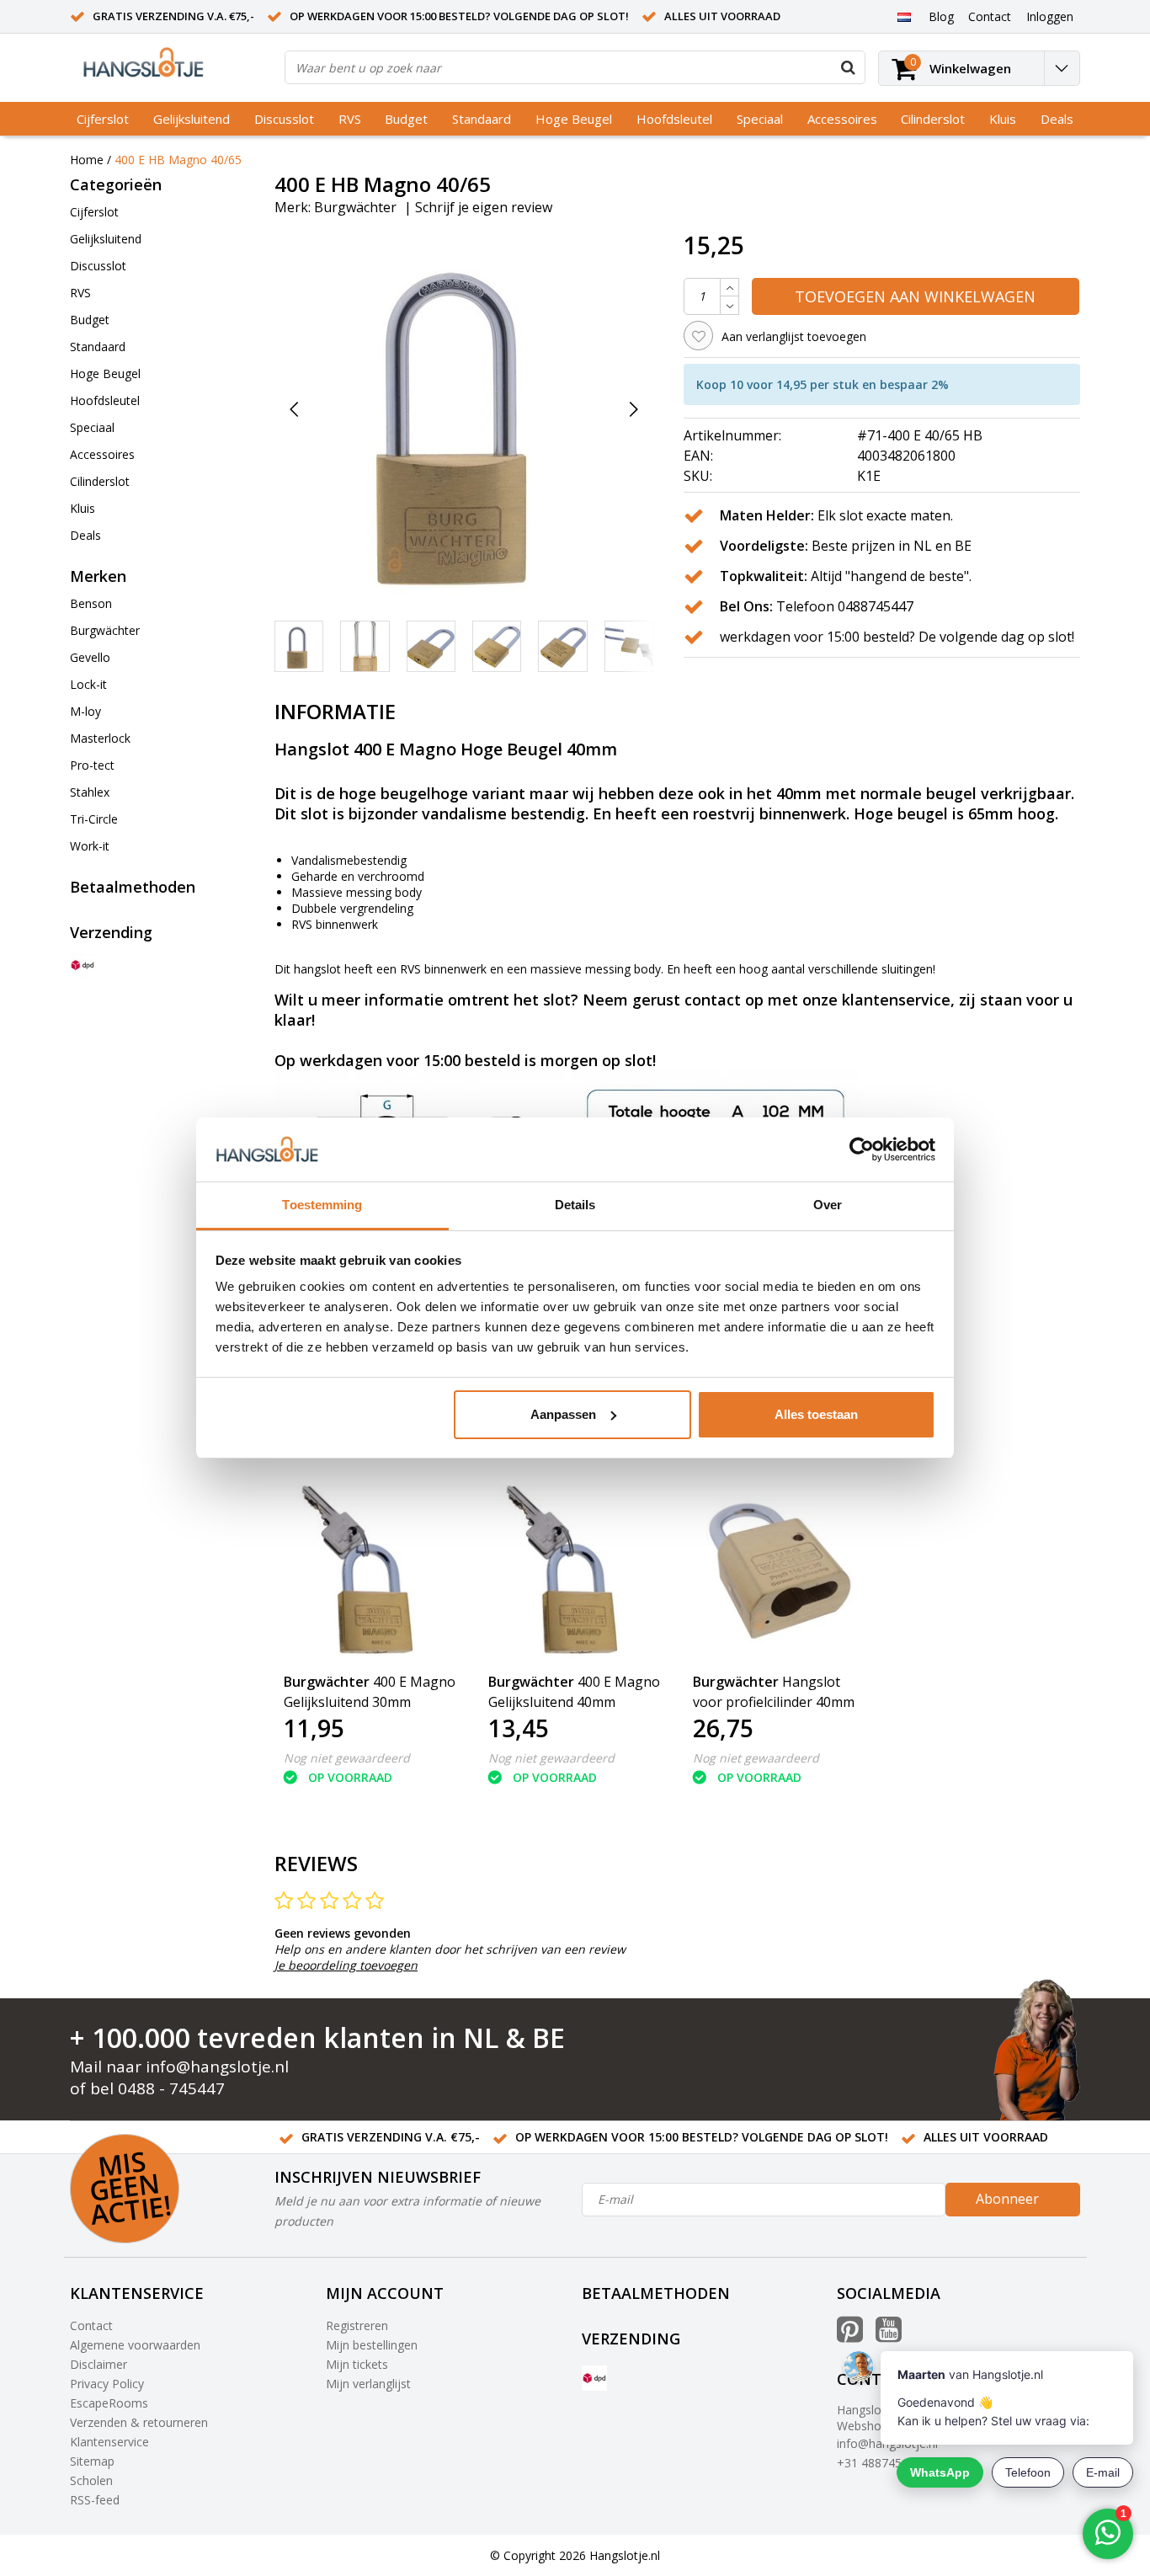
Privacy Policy (107, 2384)
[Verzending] (83, 965)
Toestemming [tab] (322, 1205)
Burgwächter (355, 207)
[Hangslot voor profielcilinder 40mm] (780, 1572)
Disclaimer (98, 2364)
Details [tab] (575, 1205)
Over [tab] (828, 1205)
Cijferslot (103, 119)
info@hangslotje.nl (217, 2067)
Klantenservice (109, 2442)
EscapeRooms (109, 2403)
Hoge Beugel (574, 119)
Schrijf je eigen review (484, 207)
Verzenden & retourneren (139, 2422)
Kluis (1003, 119)
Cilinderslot (933, 119)
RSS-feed (95, 2500)
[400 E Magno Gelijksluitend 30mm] (371, 1572)
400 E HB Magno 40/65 (178, 160)
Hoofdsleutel (674, 119)
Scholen (91, 2480)
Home (87, 160)
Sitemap (92, 2461)
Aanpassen (563, 1414)
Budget (406, 119)
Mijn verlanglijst (368, 2384)
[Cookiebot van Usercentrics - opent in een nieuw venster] (862, 1149)
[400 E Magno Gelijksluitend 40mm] (575, 1572)
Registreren (357, 2325)
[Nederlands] (904, 16)
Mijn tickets (357, 2364)
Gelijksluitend (192, 119)
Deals (1057, 119)
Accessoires (842, 119)
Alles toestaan (816, 1414)
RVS (350, 119)
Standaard (482, 119)
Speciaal (760, 119)
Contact (91, 2325)
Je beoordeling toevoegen (346, 1965)
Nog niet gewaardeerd (347, 1758)
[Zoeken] (848, 67)
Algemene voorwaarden (135, 2345)
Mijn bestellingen (372, 2345)
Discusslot (284, 119)
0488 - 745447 (171, 2088)
